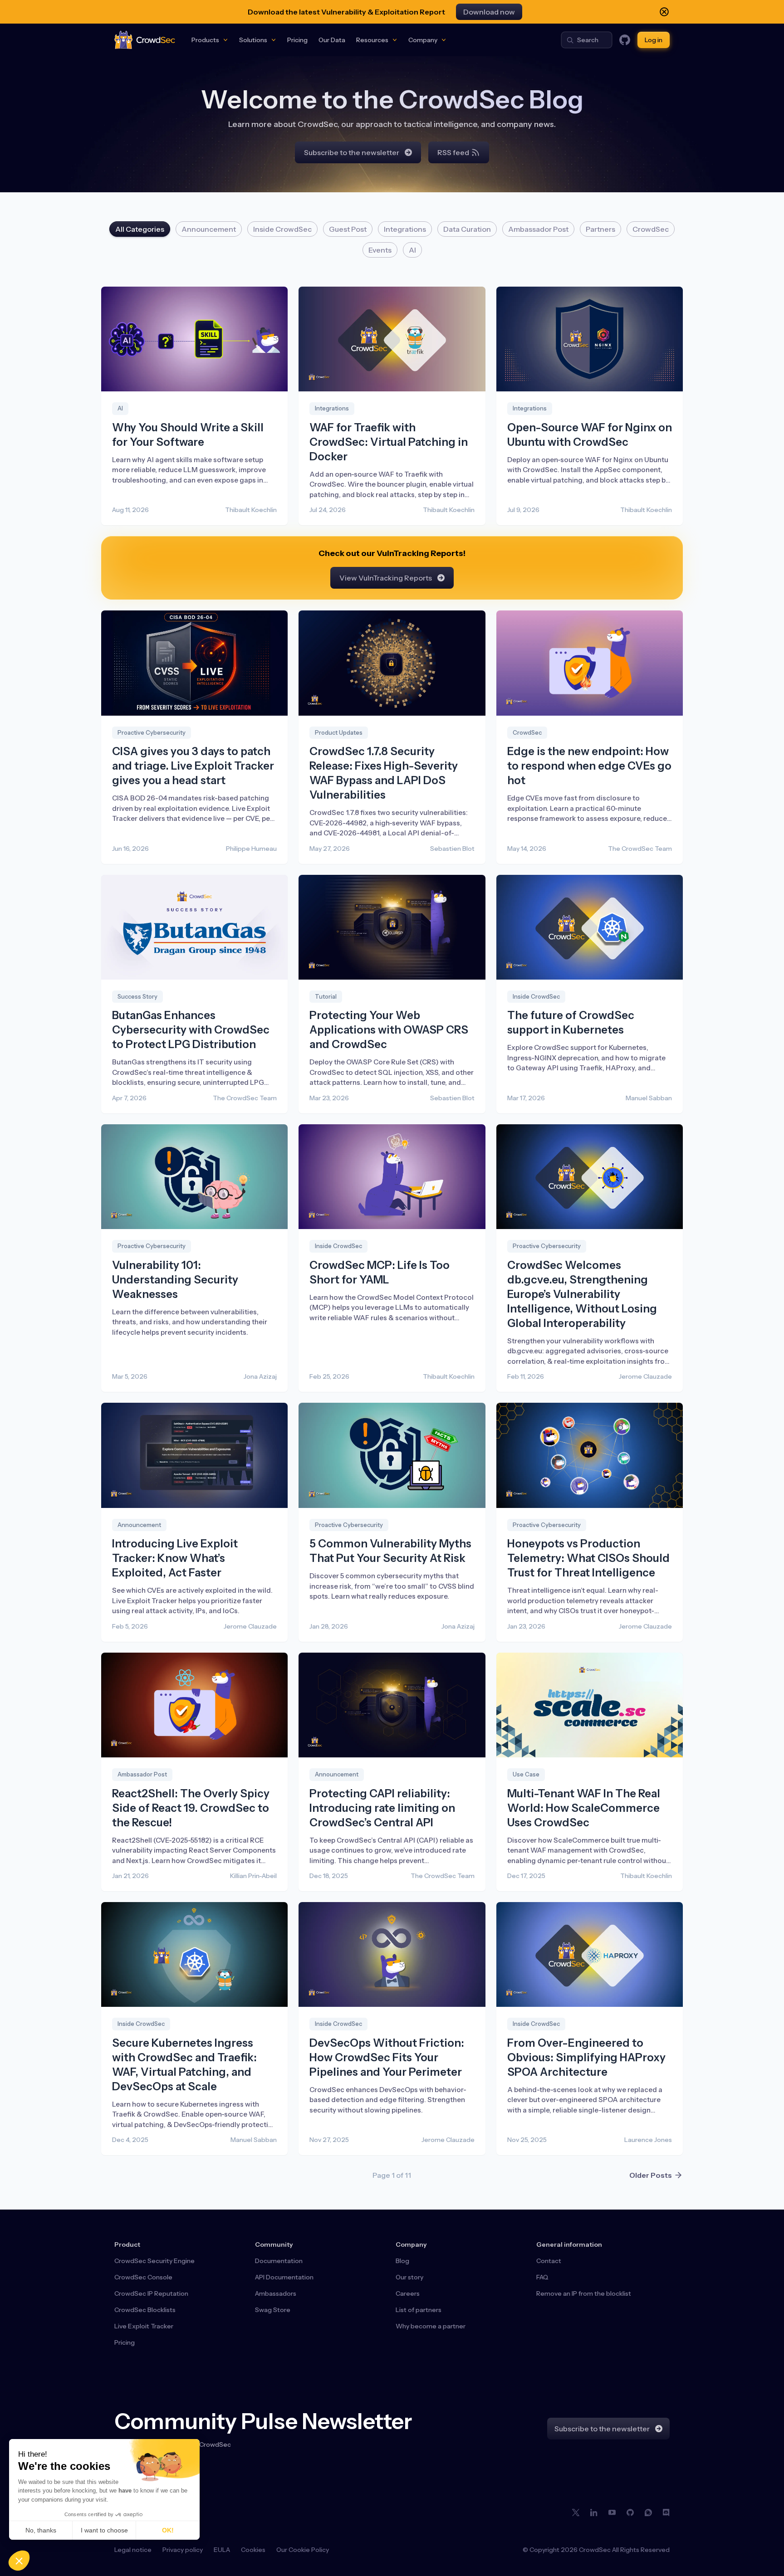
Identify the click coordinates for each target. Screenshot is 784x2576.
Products (205, 40)
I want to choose (104, 2530)
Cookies (253, 2550)
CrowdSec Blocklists (145, 2310)
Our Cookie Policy (303, 2550)
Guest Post (348, 229)
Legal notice (133, 2550)
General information (569, 2244)
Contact (549, 2261)
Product (127, 2244)
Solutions (253, 40)
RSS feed (453, 152)
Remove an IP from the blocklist (584, 2293)
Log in (654, 40)
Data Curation (467, 229)
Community (274, 2244)
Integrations (405, 229)
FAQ (542, 2277)
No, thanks (41, 2530)
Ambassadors (276, 2293)
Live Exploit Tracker (144, 2326)
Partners (600, 229)
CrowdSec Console (143, 2277)
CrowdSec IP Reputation (151, 2293)
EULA (222, 2550)
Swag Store (273, 2310)
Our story (409, 2277)
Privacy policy (183, 2550)
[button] (19, 2561)
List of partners (419, 2310)
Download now (489, 12)
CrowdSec (651, 229)
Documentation (279, 2261)
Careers (408, 2293)
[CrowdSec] (145, 40)
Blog (402, 2261)
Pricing (297, 40)
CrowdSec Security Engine (154, 2261)
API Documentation (284, 2277)
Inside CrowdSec (282, 229)
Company (423, 40)
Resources (372, 40)
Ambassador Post (538, 229)
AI (412, 250)
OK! (168, 2530)
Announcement (209, 229)
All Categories (140, 229)
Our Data (332, 40)
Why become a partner (431, 2326)
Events (380, 250)
